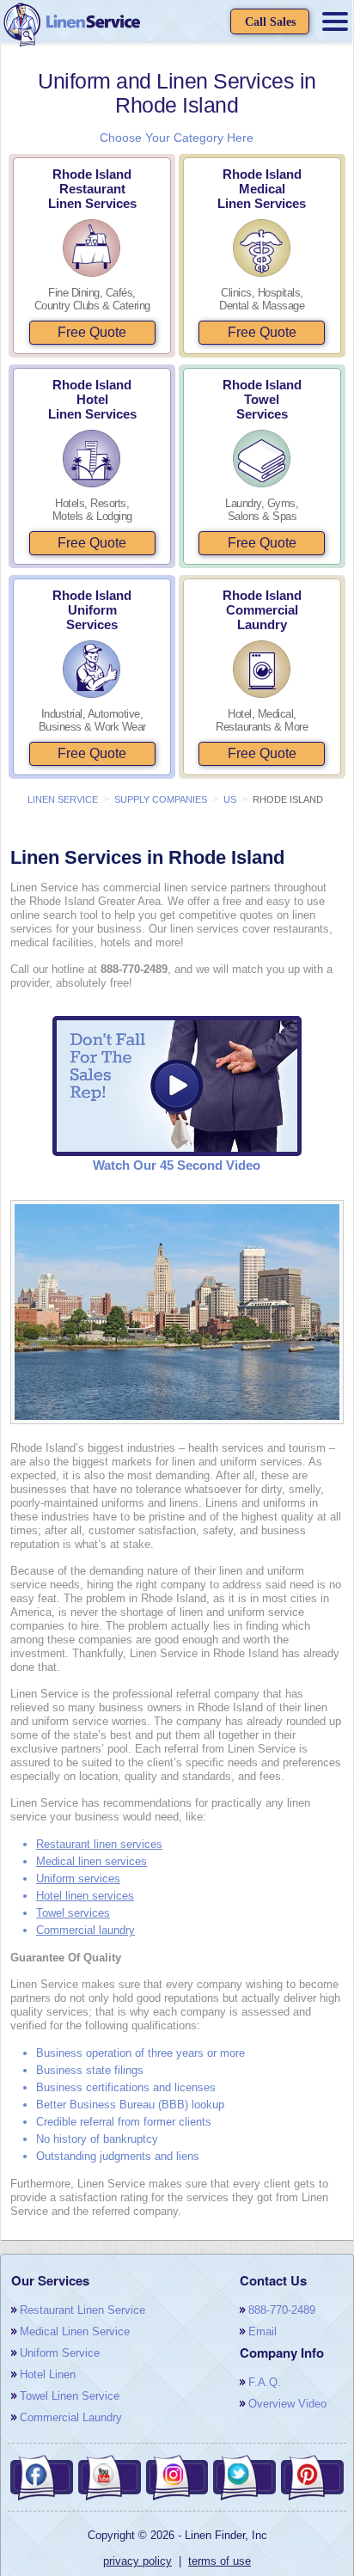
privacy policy (137, 2561)
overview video (287, 2404)
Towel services (73, 1913)
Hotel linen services (85, 1896)
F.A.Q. (265, 2382)
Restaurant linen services (99, 1844)
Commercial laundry (85, 1930)
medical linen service (75, 2331)
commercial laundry (71, 2417)
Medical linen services (92, 1861)
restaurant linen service (82, 2310)
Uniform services (78, 1878)
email (262, 2331)
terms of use (220, 2561)
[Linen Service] (71, 26)
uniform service (60, 2353)
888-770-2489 (282, 2310)
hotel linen (48, 2374)
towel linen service (70, 2396)
